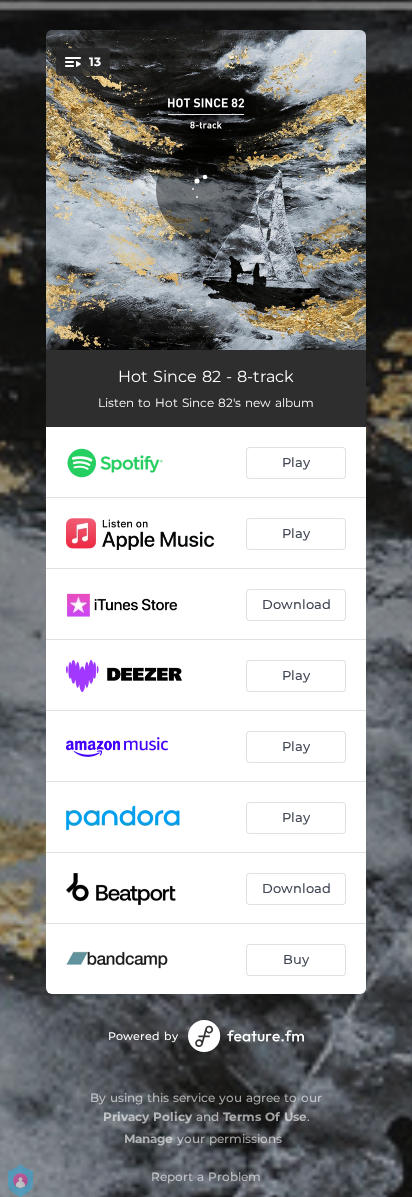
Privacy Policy (147, 1116)
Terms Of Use (265, 1116)
